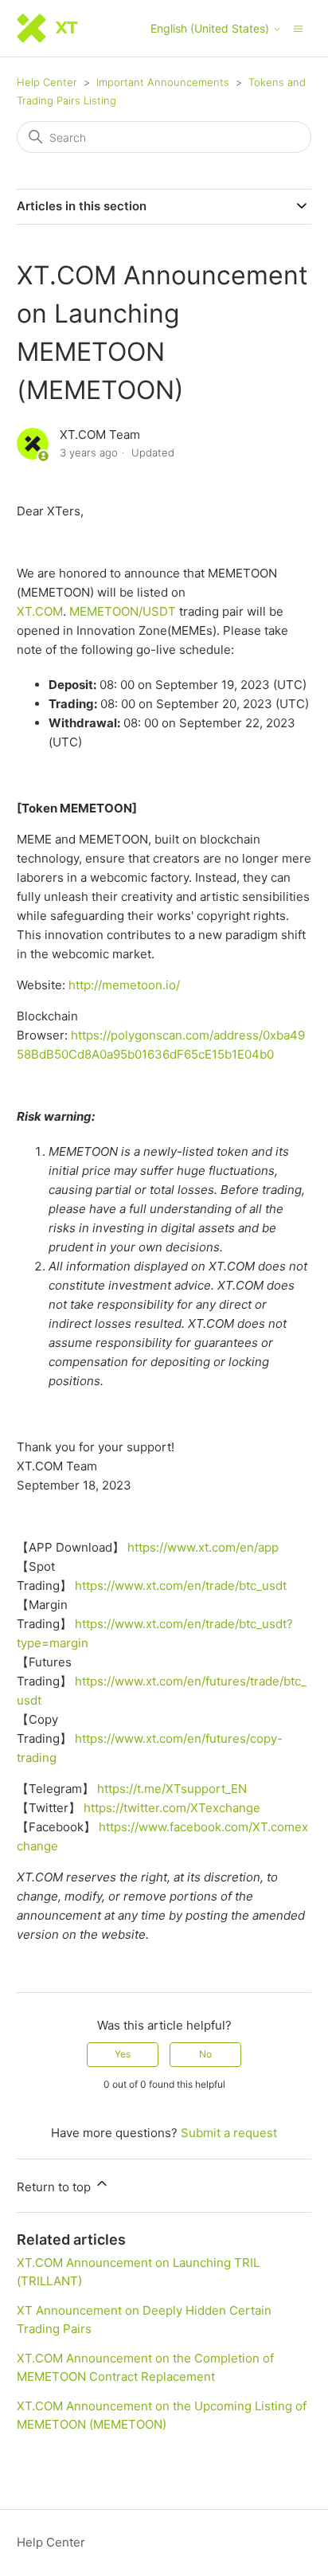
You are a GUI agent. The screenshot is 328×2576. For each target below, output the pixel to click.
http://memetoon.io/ (124, 985)
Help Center (47, 82)
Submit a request (229, 2133)
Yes (123, 2054)
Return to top (55, 2187)
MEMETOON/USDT (123, 611)
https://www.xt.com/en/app (203, 1547)
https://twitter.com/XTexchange (172, 1808)
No (205, 2054)
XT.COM (40, 611)
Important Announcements (163, 82)
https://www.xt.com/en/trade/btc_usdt (181, 1586)
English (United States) (211, 29)
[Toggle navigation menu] (298, 27)
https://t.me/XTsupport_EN (172, 1789)
